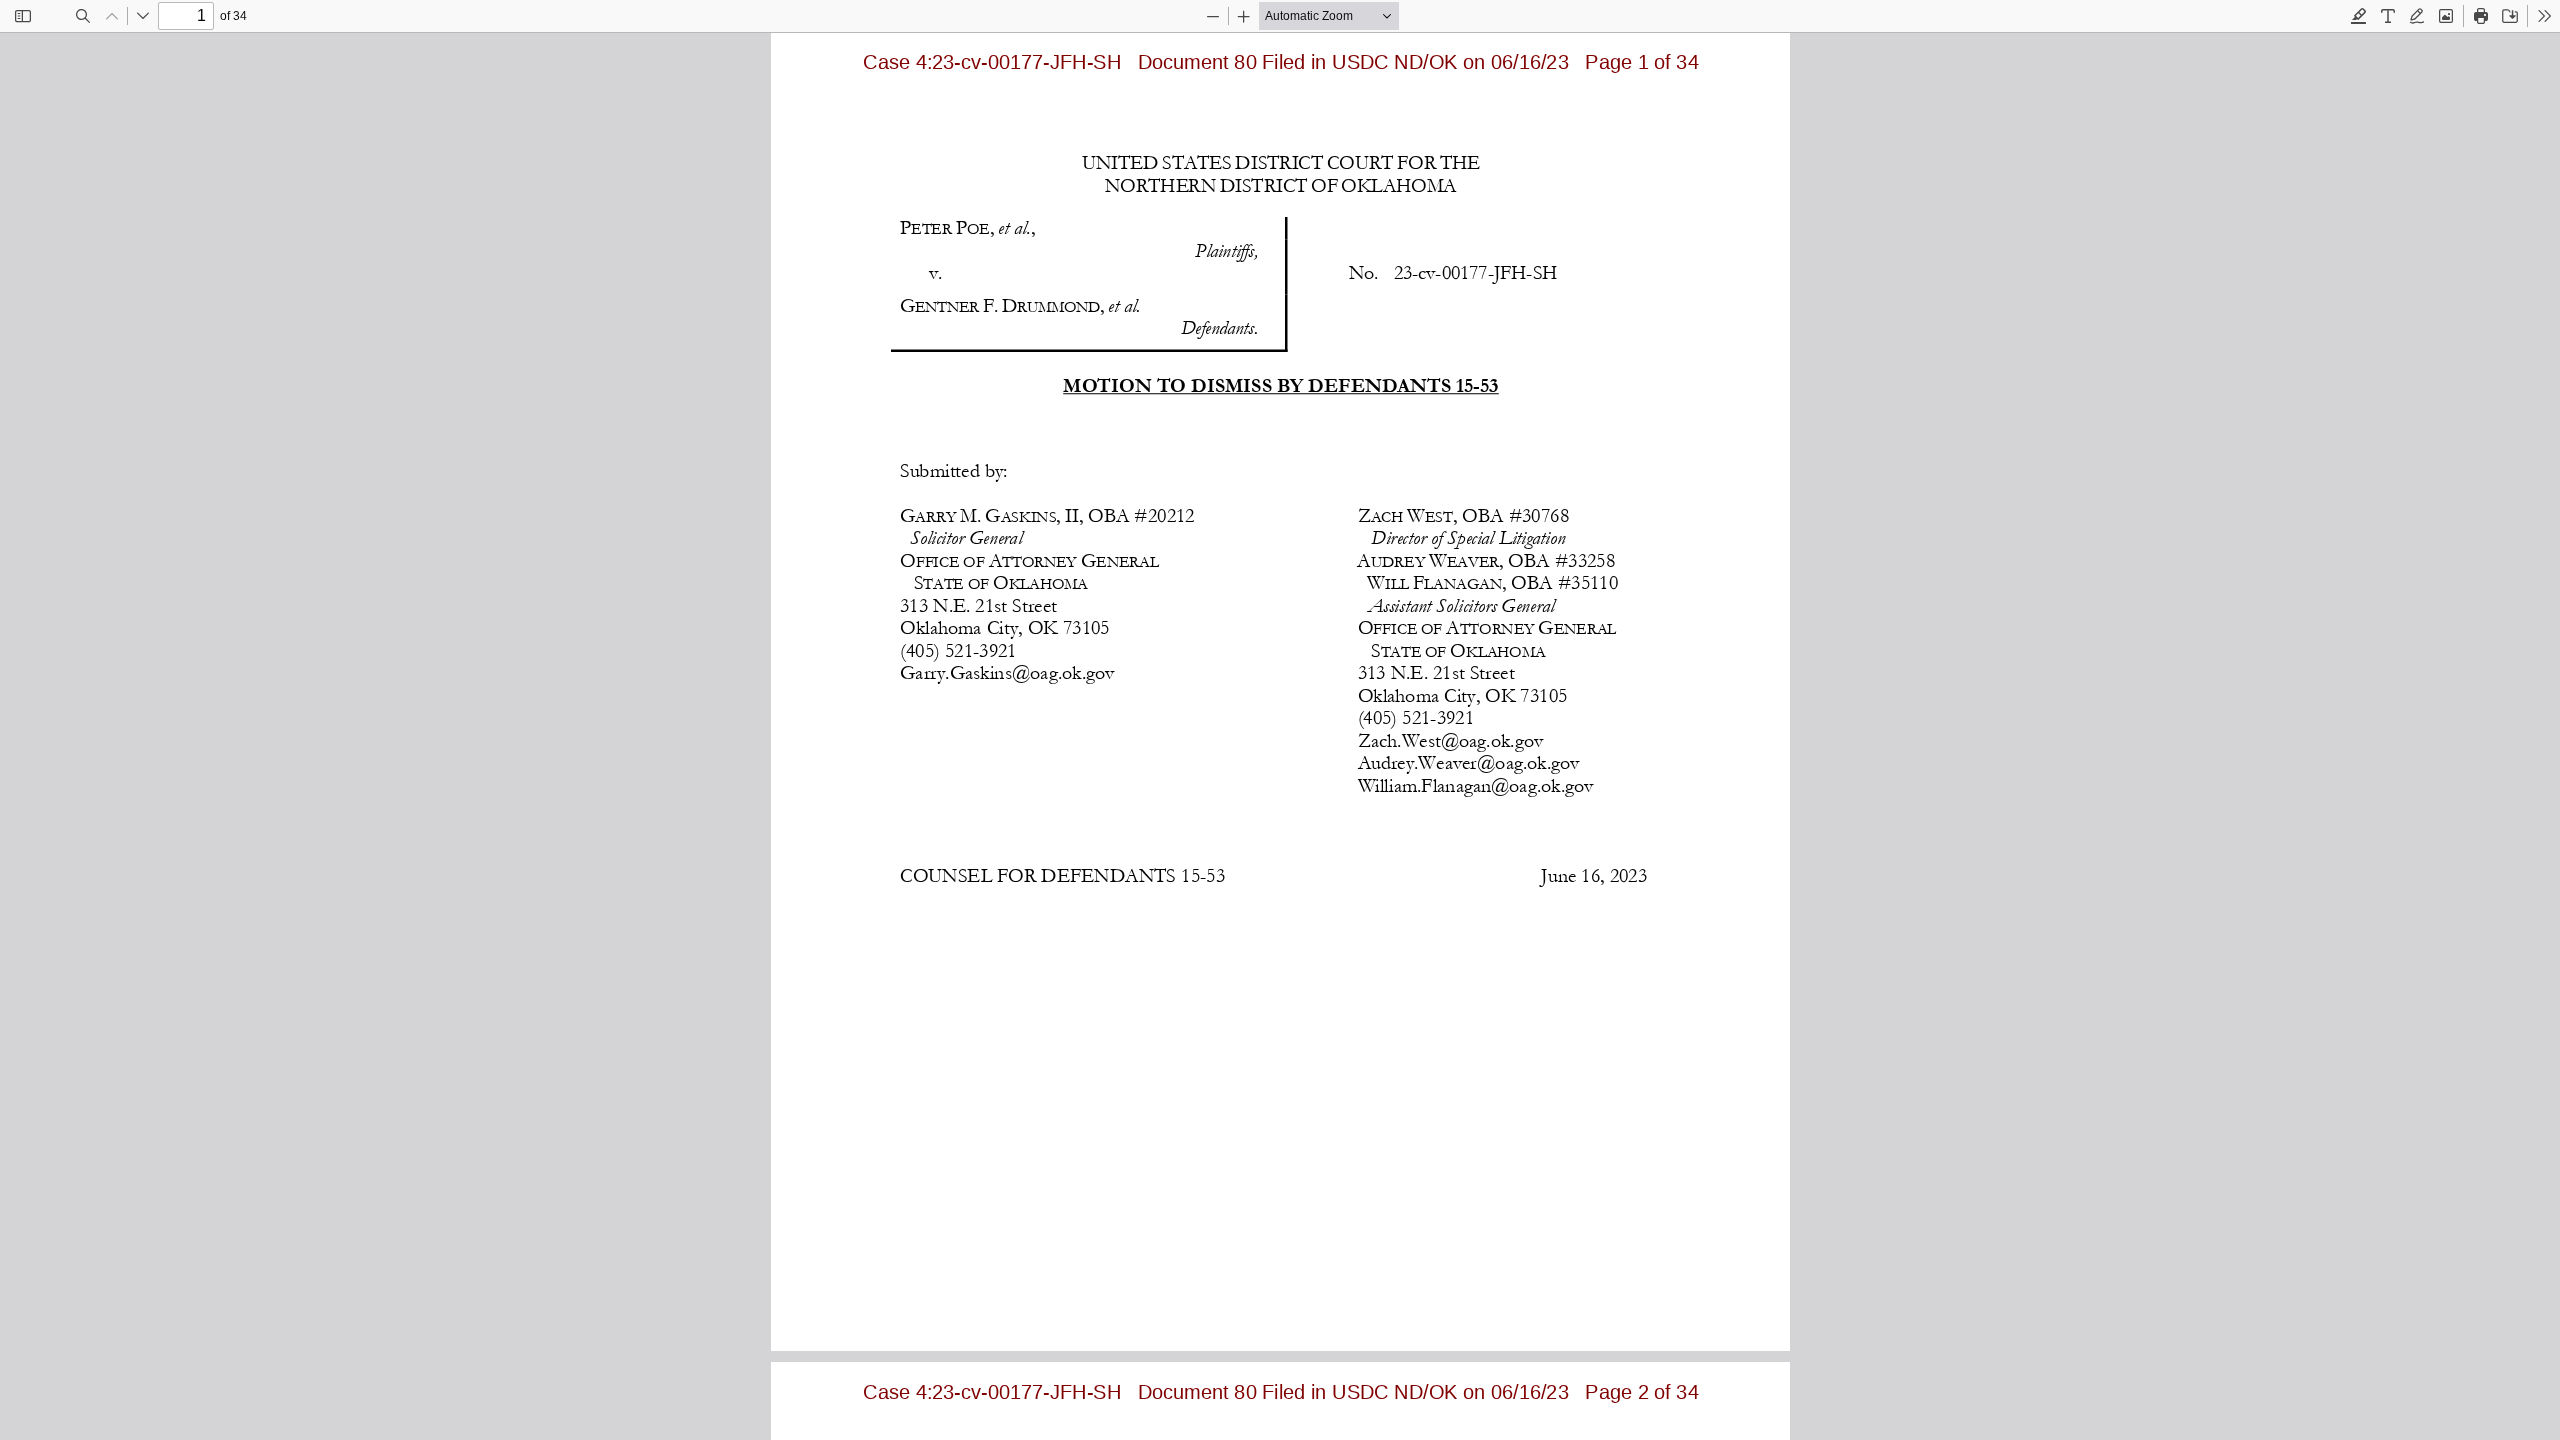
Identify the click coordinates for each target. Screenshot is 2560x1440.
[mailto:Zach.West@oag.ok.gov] (1449, 739)
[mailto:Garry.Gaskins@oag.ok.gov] (1006, 672)
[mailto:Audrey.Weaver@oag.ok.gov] (1467, 762)
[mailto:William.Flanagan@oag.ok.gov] (1474, 784)
